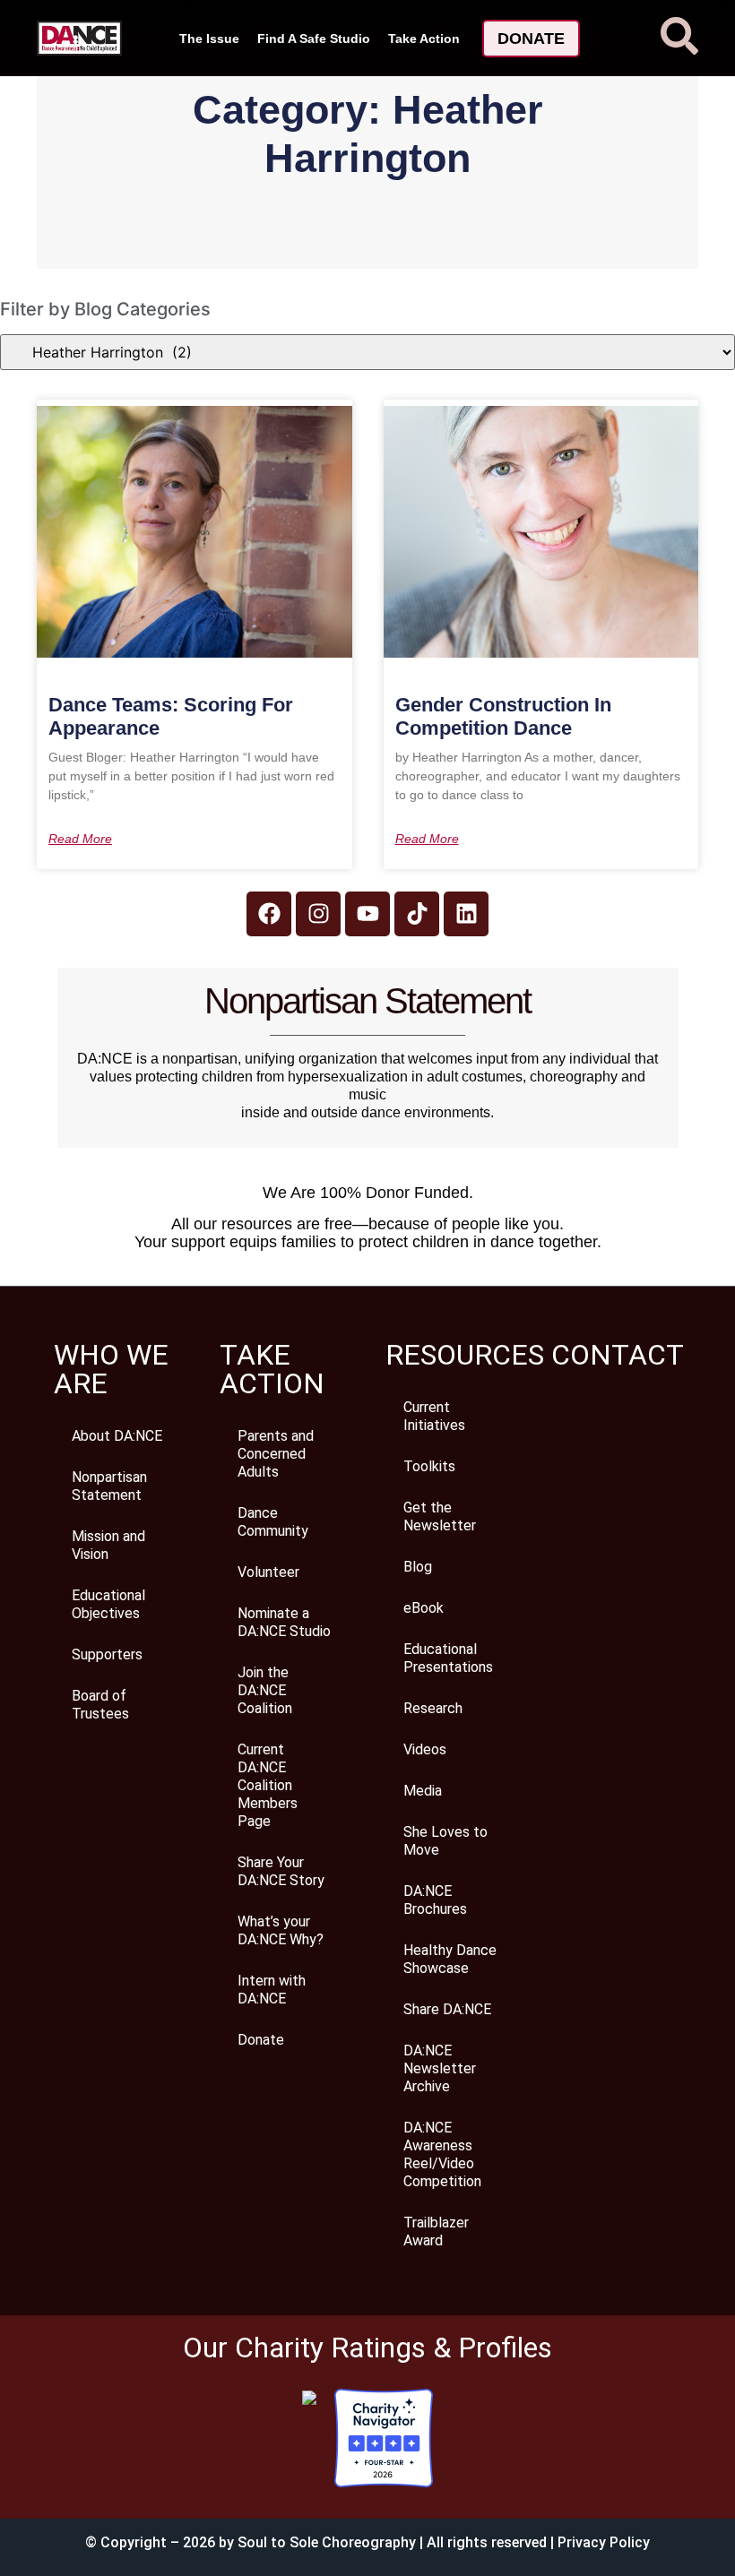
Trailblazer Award (436, 2231)
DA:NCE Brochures (435, 1900)
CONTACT (618, 1355)
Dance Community (273, 1522)
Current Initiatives (434, 1416)
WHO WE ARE (111, 1369)
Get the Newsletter (440, 1516)
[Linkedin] (466, 914)
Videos (425, 1749)
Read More (80, 839)
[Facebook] (269, 914)
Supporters (107, 1654)
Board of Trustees (100, 1705)
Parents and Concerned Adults (276, 1454)
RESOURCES (465, 1355)
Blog (418, 1567)
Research (433, 1708)
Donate (261, 2040)
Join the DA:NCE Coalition (265, 1690)
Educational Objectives (108, 1604)
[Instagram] (318, 914)
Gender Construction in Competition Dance (503, 716)
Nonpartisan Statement (109, 1486)
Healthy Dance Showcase (450, 1959)
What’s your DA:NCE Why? (281, 1930)
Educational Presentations (448, 1658)
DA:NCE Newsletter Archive (440, 2068)
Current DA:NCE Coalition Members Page (268, 1785)
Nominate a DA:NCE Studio (284, 1622)
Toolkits (429, 1466)
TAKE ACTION (272, 1369)
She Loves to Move (445, 1841)
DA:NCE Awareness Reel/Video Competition (442, 2154)
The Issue (209, 39)
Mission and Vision (108, 1545)
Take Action (424, 39)
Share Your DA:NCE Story (281, 1871)
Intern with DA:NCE (272, 1990)
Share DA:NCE (447, 2009)
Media (423, 1791)
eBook (424, 1608)
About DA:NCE (117, 1436)
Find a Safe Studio (314, 39)
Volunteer (268, 1572)
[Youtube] (367, 914)
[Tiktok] (417, 914)
